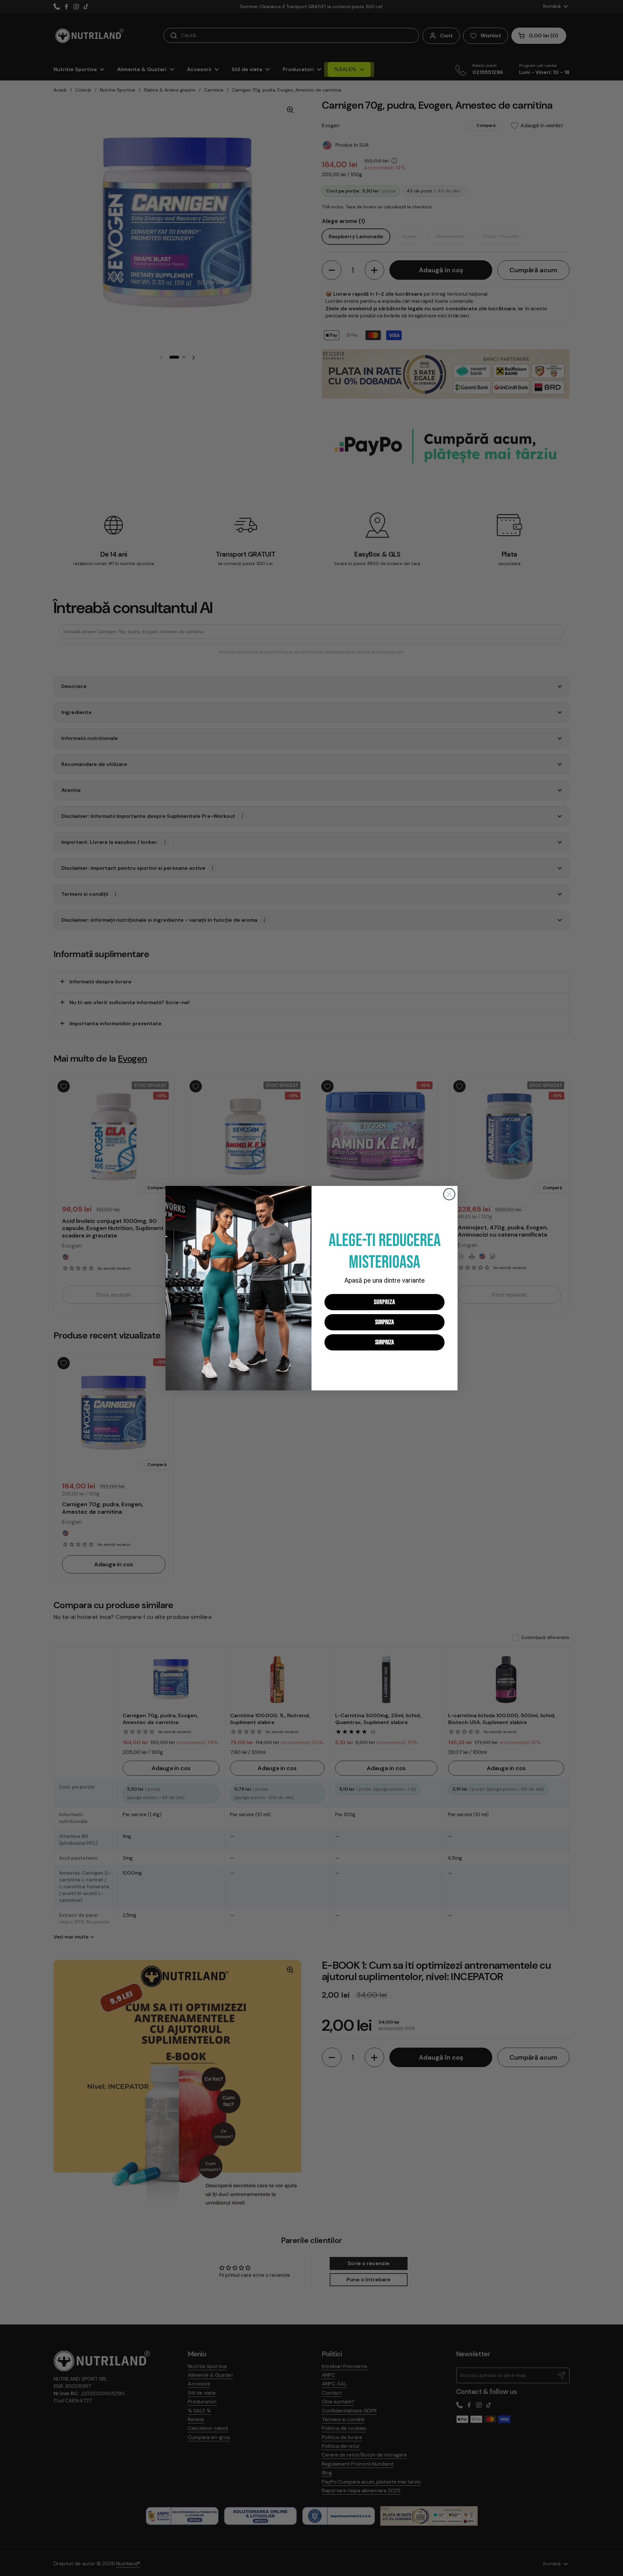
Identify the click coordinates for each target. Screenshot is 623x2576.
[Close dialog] (449, 1194)
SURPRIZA (385, 1302)
